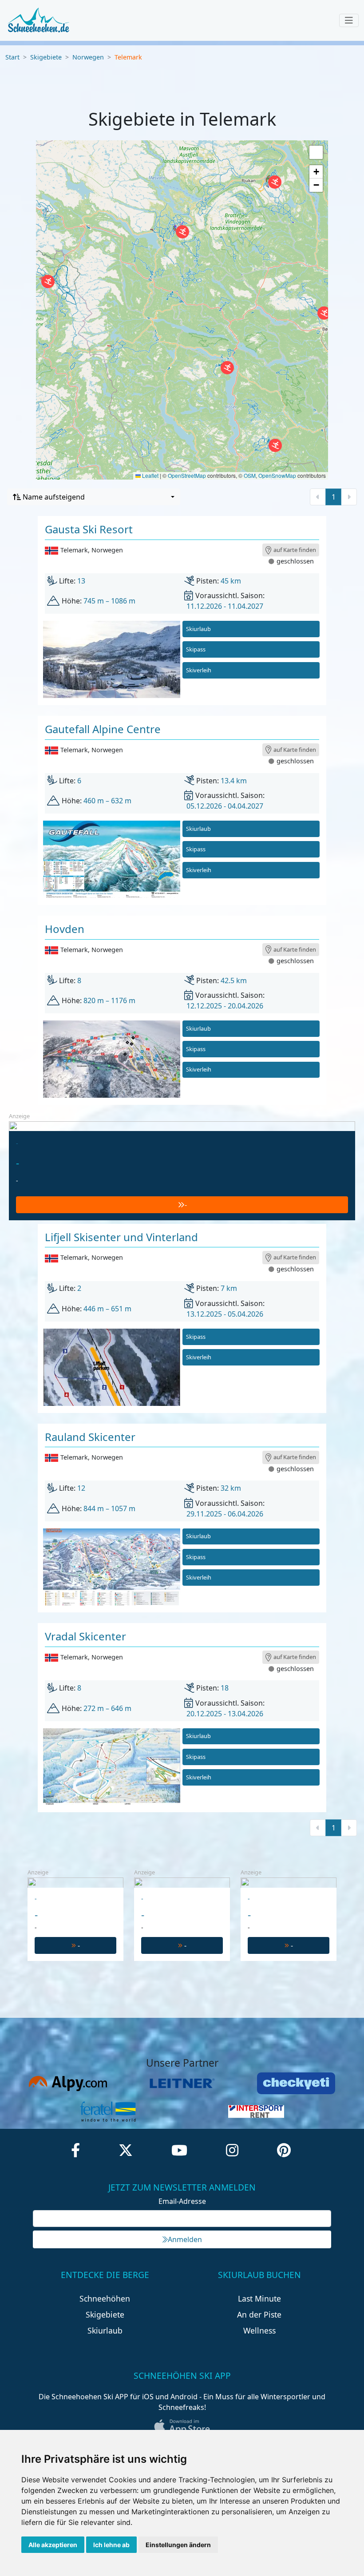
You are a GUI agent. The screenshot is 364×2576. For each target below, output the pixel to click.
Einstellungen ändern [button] (178, 2545)
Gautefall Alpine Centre (103, 729)
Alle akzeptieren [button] (53, 2545)
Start (12, 57)
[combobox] (94, 497)
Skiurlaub (198, 629)
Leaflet (150, 475)
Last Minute (259, 2298)
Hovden (65, 929)
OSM (250, 475)
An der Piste (259, 2314)
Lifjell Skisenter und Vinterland (121, 1237)
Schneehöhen (105, 2298)
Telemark (128, 57)
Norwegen (88, 57)
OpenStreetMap (187, 475)
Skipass (196, 649)
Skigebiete (46, 57)
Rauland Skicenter (90, 1437)
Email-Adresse (182, 2201)
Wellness (259, 2330)
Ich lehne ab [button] (111, 2545)
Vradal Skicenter (85, 1636)
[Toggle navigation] (349, 20)
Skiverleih (199, 670)
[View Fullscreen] (316, 152)
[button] (48, 282)
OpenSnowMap (277, 475)
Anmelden (185, 2239)
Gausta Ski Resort (89, 529)
